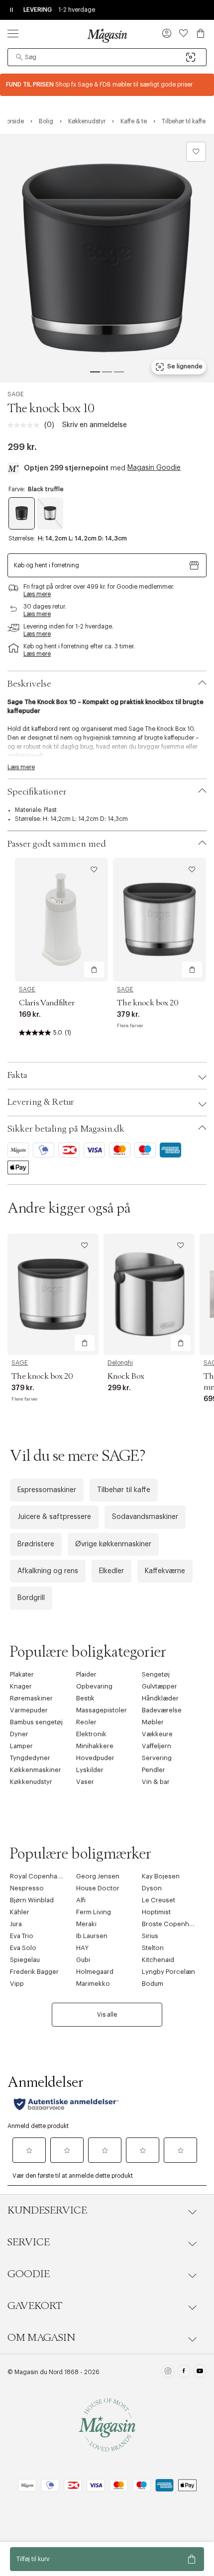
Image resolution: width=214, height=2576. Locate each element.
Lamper (21, 1746)
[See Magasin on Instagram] (168, 2372)
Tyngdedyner (30, 1758)
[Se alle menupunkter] (13, 33)
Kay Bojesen (161, 1876)
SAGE (16, 394)
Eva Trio (22, 1936)
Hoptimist (156, 1912)
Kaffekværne (165, 1571)
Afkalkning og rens (48, 1571)
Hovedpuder (95, 1758)
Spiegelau (25, 1960)
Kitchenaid (158, 1960)
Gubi (83, 1960)
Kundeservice (47, 2211)
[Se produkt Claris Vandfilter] (61, 920)
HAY (82, 1948)
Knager (21, 1686)
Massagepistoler (102, 1710)
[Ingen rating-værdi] (26, 425)
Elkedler (111, 1571)
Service (29, 2242)
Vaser (85, 1782)
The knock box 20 (148, 1003)
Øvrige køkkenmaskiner (113, 1544)
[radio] (22, 513)
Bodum (153, 1984)
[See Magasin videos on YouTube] (200, 2372)
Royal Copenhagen (40, 1876)
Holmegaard (95, 1972)
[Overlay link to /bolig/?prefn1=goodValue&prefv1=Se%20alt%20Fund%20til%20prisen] (107, 85)
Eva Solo (23, 1948)
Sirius (150, 1936)
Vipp (17, 1984)
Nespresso (27, 1888)
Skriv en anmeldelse (95, 425)
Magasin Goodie (154, 468)
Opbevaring (94, 1686)
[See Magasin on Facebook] (184, 2372)
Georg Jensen (98, 1876)
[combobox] (107, 57)
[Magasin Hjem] (107, 35)
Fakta (17, 1075)
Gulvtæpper (160, 1686)
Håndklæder (160, 1698)
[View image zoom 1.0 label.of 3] (107, 258)
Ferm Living (94, 1912)
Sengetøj (156, 1674)
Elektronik (91, 1734)
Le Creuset (159, 1900)
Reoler (86, 1722)
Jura (16, 1924)
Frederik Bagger (34, 1972)
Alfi (81, 1900)
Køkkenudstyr (31, 1782)
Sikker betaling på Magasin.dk (66, 1129)
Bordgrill (31, 1598)
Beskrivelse (29, 684)
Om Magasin (41, 2338)
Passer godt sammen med (57, 844)
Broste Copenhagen (173, 1924)
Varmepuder (29, 1710)
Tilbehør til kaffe (124, 1490)
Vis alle (107, 2015)
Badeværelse (162, 1710)
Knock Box (126, 1376)
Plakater (22, 1674)
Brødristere (36, 1544)
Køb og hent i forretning (47, 565)
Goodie (29, 2274)
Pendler (154, 1770)
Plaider (86, 1674)
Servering (157, 1758)
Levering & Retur (41, 1102)
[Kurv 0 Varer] (201, 33)
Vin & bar (156, 1782)
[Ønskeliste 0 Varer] (184, 33)
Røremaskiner (31, 1698)
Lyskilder (90, 1770)
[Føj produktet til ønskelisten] (196, 152)
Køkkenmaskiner (36, 1770)
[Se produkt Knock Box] (149, 1294)
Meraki (86, 1924)
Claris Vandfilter (47, 1003)
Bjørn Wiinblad (32, 1900)
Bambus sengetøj (36, 1722)
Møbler (153, 1722)
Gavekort (35, 2306)
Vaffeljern (157, 1746)
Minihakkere (95, 1746)
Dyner (19, 1734)
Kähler (20, 1912)
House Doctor (98, 1888)
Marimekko (93, 1984)
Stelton (153, 1948)
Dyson (152, 1888)
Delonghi (120, 1363)
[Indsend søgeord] (19, 57)
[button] (167, 34)
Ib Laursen (92, 1936)
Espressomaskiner (47, 1490)
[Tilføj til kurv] (94, 970)
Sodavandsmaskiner (145, 1517)
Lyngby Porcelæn (168, 1972)
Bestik (85, 1698)
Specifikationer (37, 792)
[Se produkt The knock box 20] (160, 920)
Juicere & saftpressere (54, 1517)
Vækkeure (157, 1734)
